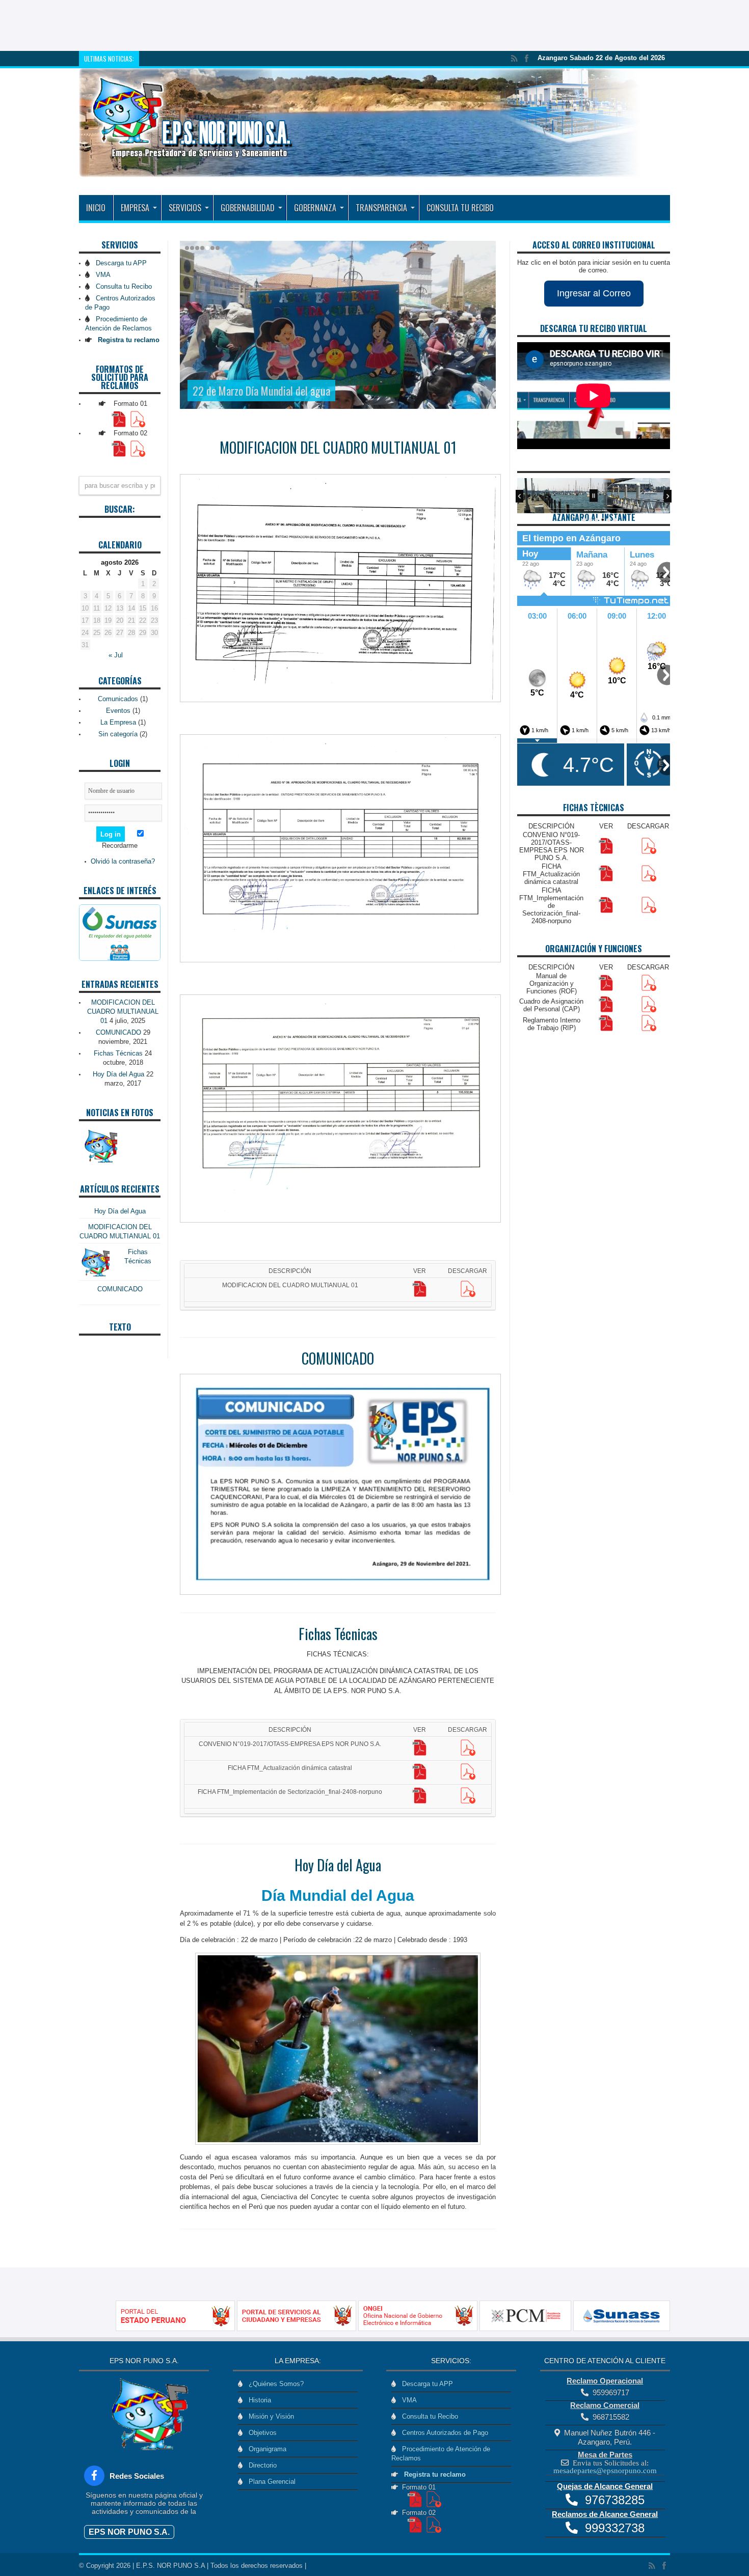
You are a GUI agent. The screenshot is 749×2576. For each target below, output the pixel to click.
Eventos (118, 711)
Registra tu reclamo (433, 2474)
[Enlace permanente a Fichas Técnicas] (94, 1276)
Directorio (261, 2465)
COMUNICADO (338, 1358)
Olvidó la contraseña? (123, 861)
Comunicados (118, 699)
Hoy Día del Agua (338, 1865)
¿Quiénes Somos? (274, 2384)
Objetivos (261, 2433)
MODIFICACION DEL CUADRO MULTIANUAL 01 (338, 447)
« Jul (116, 655)
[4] (603, 520)
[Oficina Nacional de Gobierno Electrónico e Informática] (397, 2329)
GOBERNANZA (315, 208)
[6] (615, 520)
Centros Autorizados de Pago (443, 2433)
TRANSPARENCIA (381, 208)
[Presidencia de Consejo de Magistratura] (504, 2329)
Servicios (185, 208)
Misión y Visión (269, 2416)
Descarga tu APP (119, 263)
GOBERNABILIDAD (248, 208)
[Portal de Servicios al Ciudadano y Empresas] (276, 2329)
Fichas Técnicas (338, 1634)
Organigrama (265, 2449)
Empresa (135, 208)
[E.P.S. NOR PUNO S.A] (360, 170)
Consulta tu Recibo (460, 208)
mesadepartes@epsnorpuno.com (605, 2470)
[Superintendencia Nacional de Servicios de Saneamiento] (600, 2329)
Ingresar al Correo (594, 293)
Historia (258, 2400)
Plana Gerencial (270, 2482)
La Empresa (118, 722)
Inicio (96, 208)
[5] (609, 520)
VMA (101, 275)
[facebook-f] (94, 2476)
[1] (584, 520)
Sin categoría (118, 734)
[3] (597, 520)
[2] (591, 520)
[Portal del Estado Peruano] (154, 2329)
